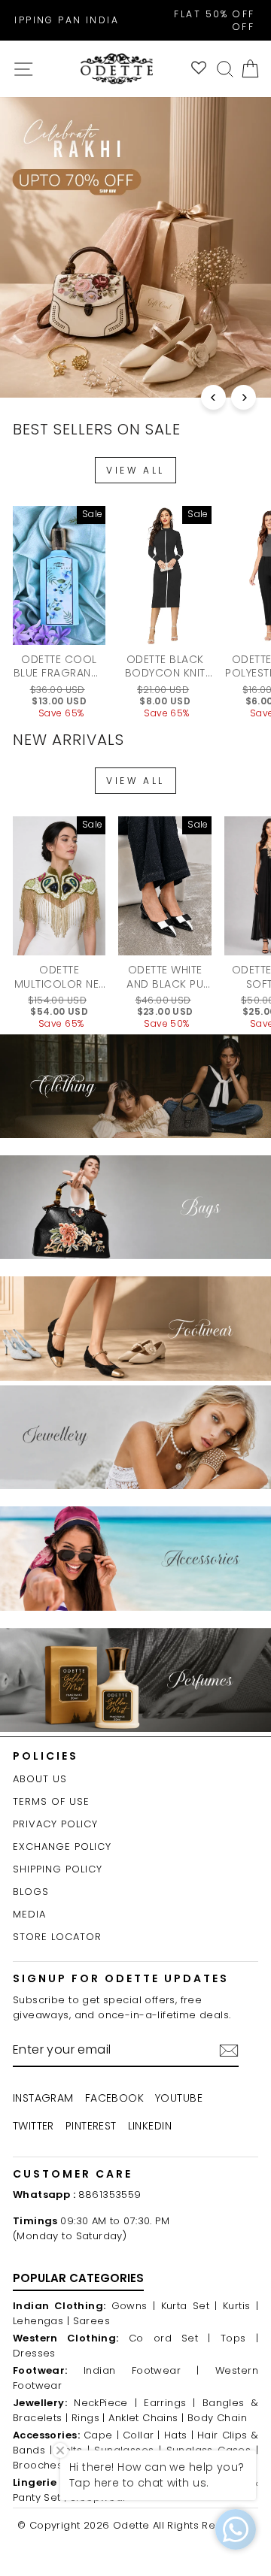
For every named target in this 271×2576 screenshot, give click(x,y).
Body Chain (217, 2418)
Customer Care (73, 2174)
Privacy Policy (55, 1824)
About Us (40, 1779)
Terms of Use (51, 1801)
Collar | (142, 2435)
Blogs (31, 1892)
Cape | (101, 2435)
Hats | (179, 2435)
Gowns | (134, 2306)
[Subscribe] (229, 2051)
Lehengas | (41, 2321)
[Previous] (213, 397)
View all (135, 470)
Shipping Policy (58, 1869)
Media (29, 1914)
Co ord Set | (170, 2338)
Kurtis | (241, 2306)
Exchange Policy (62, 1846)
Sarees (91, 2321)
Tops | (239, 2338)
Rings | (88, 2418)
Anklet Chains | (146, 2418)
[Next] (244, 397)
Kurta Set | (189, 2306)
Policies (46, 1756)
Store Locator (57, 1937)
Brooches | (41, 2465)
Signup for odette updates (121, 1978)
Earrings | (170, 2403)
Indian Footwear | (142, 2370)
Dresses (34, 2353)
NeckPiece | (105, 2403)
